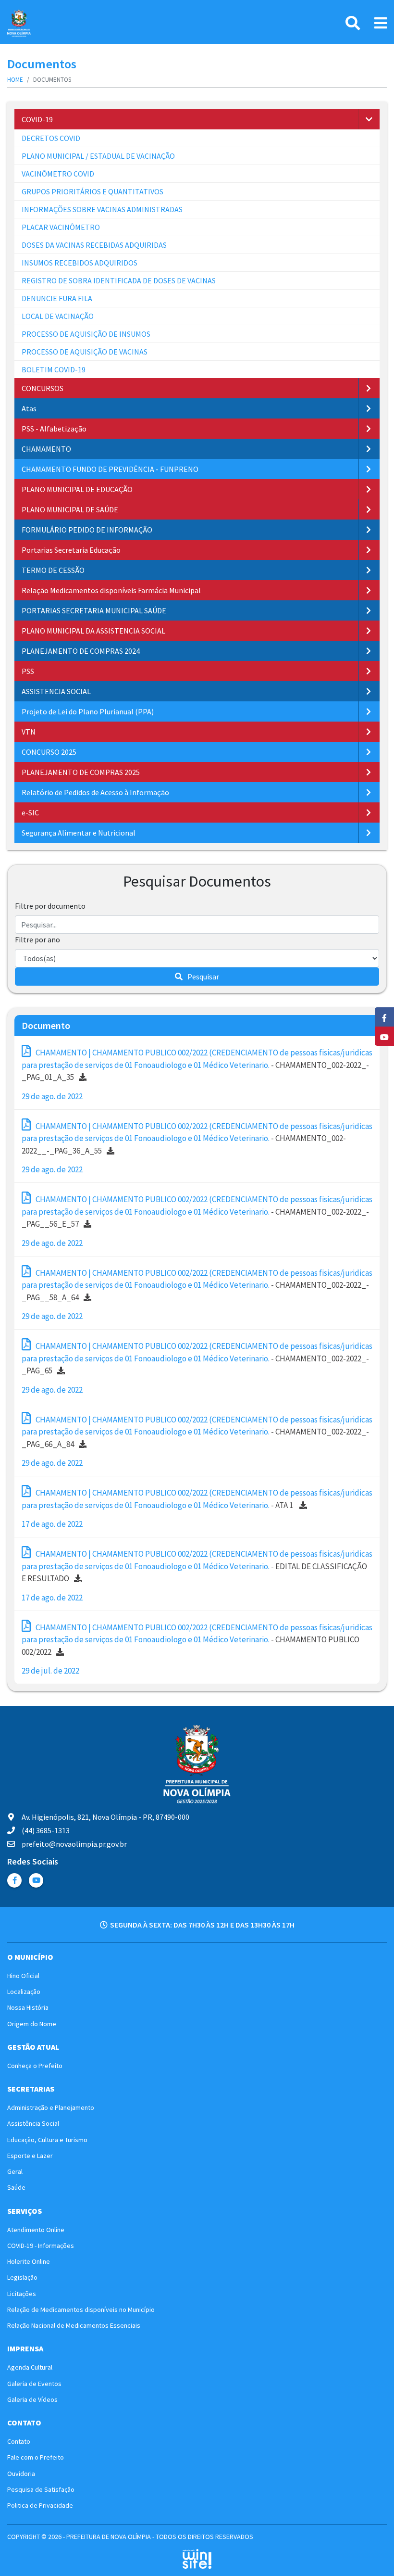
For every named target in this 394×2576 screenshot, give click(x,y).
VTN (29, 732)
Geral (15, 2171)
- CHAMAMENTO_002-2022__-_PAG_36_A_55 (197, 1138)
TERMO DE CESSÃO (53, 570)
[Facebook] (14, 1880)
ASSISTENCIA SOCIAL (56, 691)
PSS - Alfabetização (54, 429)
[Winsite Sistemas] (197, 2559)
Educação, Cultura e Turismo (47, 2140)
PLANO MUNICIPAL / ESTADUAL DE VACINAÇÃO (98, 156)
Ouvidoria (21, 2474)
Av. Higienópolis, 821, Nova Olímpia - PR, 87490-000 (105, 1817)
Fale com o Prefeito (36, 2457)
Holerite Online (29, 2261)
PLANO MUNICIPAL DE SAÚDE (70, 509)
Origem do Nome (32, 2024)
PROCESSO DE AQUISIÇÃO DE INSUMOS (86, 334)
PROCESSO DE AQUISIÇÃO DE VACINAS (85, 352)
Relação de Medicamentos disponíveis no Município (81, 2310)
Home (15, 80)
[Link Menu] (381, 23)
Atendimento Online (36, 2230)
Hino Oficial (23, 1976)
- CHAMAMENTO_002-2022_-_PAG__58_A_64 (197, 1285)
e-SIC (30, 812)
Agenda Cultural (30, 2367)
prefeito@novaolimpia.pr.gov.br (74, 1844)
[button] (369, 119)
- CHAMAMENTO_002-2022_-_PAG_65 (197, 1358)
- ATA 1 (197, 1499)
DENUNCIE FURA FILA (57, 298)
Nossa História (28, 2007)
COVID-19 (37, 119)
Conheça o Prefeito (35, 2066)
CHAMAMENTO (46, 449)
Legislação (22, 2277)
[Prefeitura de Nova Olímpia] (19, 23)
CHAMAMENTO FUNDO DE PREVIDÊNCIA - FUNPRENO (110, 469)
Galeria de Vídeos (32, 2399)
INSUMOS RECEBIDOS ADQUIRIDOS (80, 263)
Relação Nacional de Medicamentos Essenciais (74, 2325)
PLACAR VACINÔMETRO (61, 227)
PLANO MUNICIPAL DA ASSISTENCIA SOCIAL (93, 631)
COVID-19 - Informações (41, 2246)
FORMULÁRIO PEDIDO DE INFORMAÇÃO (87, 530)
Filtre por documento (50, 906)
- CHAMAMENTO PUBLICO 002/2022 (197, 1640)
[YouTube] (36, 1880)
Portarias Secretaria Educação (71, 550)
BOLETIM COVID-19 (54, 369)
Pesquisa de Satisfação (41, 2489)
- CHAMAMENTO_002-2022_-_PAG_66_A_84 (197, 1432)
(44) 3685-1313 (46, 1830)
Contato (19, 2441)
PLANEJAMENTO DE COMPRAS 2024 (81, 651)
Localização (24, 1992)
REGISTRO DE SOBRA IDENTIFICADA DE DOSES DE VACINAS (119, 280)
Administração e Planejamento (51, 2107)
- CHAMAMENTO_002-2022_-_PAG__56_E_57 (197, 1212)
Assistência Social (33, 2123)
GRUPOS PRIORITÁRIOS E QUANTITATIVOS (92, 191)
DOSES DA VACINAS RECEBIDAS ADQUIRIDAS (94, 245)
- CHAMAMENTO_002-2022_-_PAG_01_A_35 (197, 1065)
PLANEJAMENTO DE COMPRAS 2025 (81, 772)
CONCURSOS (43, 388)
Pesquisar (203, 977)
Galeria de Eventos (34, 2384)
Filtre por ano (37, 939)
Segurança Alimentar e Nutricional (79, 833)
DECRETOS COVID (51, 138)
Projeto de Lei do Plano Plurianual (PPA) (88, 711)
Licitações (22, 2294)
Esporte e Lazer (30, 2156)
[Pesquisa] (353, 23)
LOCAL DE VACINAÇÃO (58, 316)
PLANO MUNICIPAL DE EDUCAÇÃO (77, 489)
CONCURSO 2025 (49, 752)
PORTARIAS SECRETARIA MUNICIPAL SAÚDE (94, 610)
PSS (28, 671)
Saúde (16, 2187)
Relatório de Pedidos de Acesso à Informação (95, 792)
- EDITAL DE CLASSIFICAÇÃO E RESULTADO (197, 1566)
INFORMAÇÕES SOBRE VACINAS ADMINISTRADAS (102, 209)
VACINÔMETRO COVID (58, 174)
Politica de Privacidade (40, 2505)
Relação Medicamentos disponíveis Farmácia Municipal (111, 590)
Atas (29, 408)
